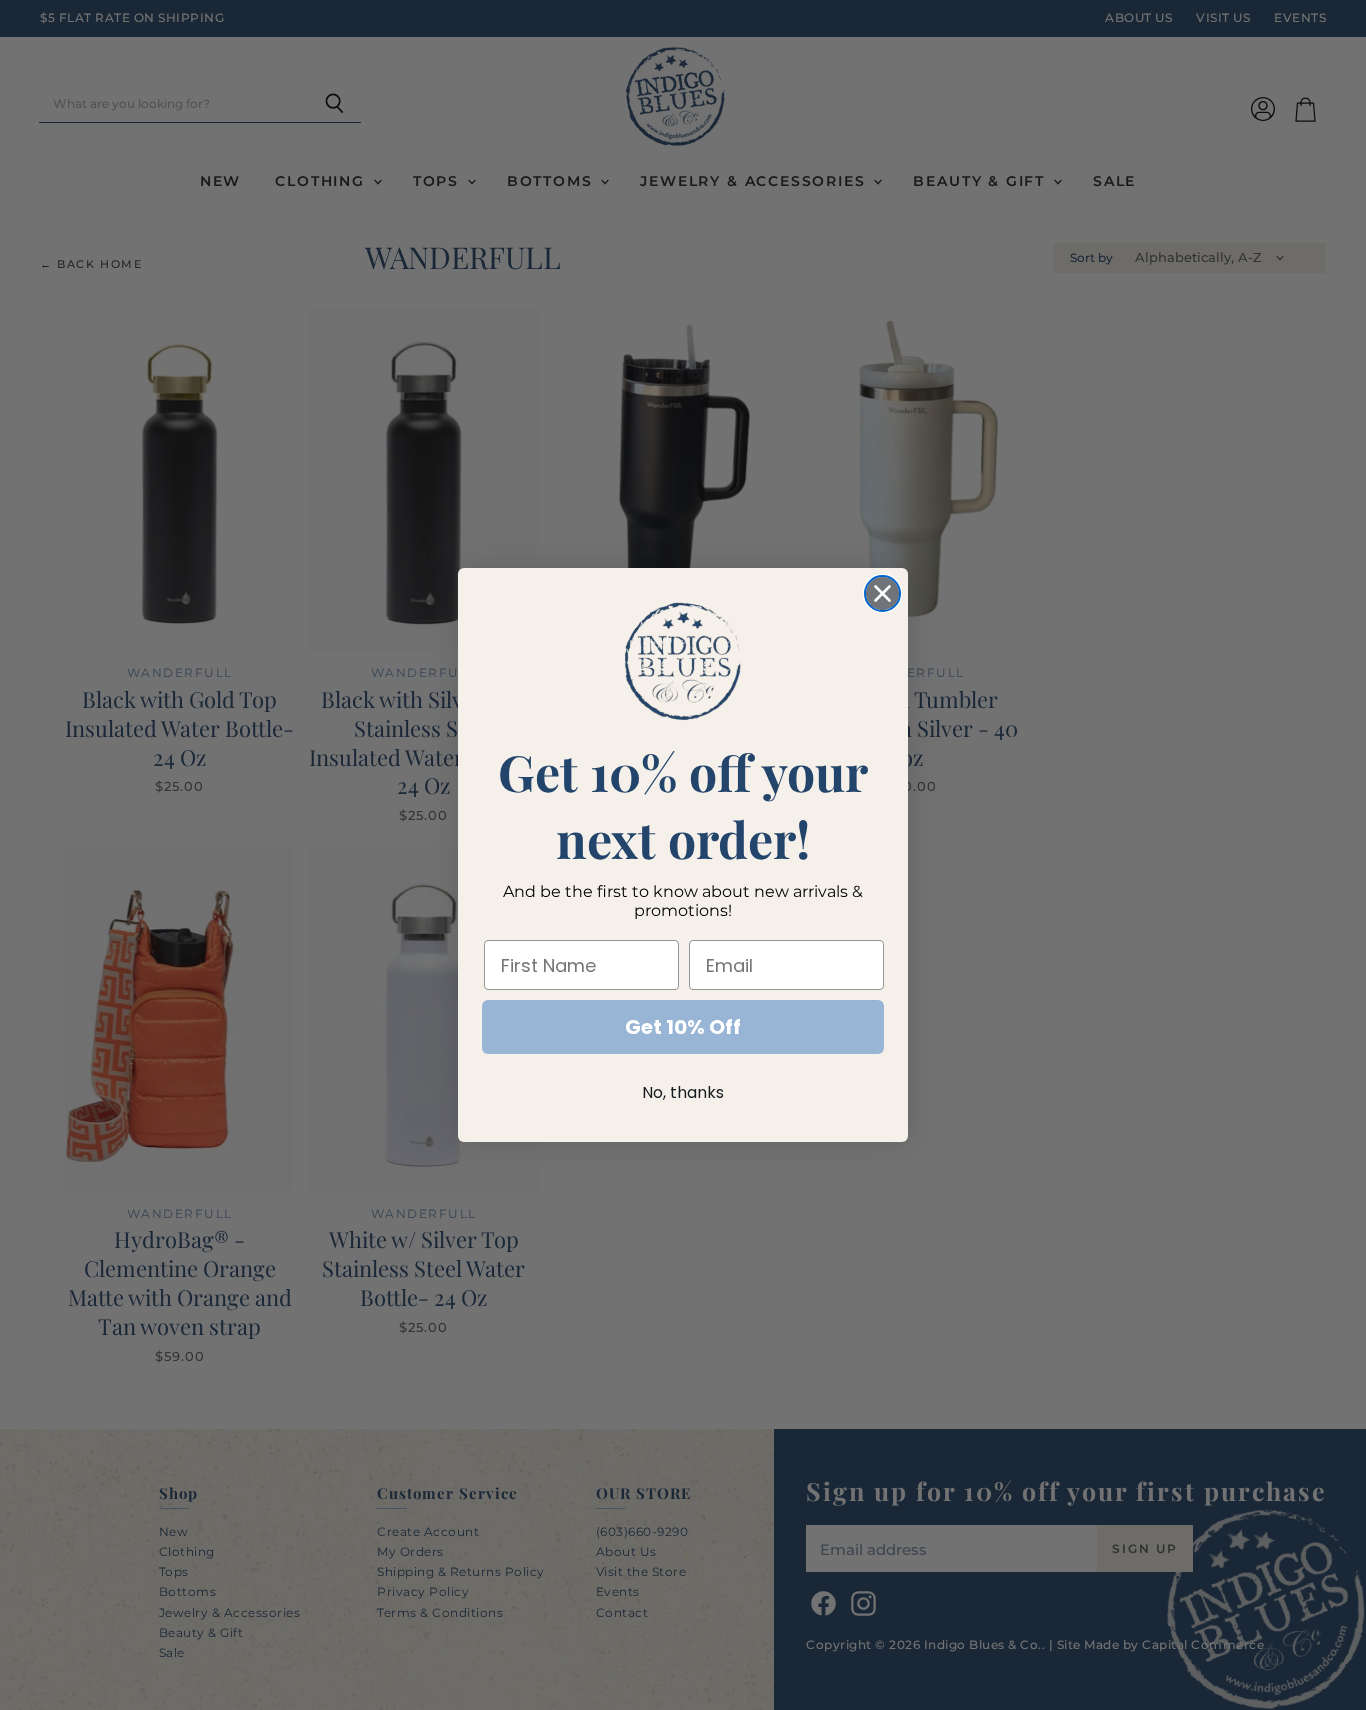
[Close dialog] (882, 593)
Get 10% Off (683, 1027)
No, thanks (683, 1092)
